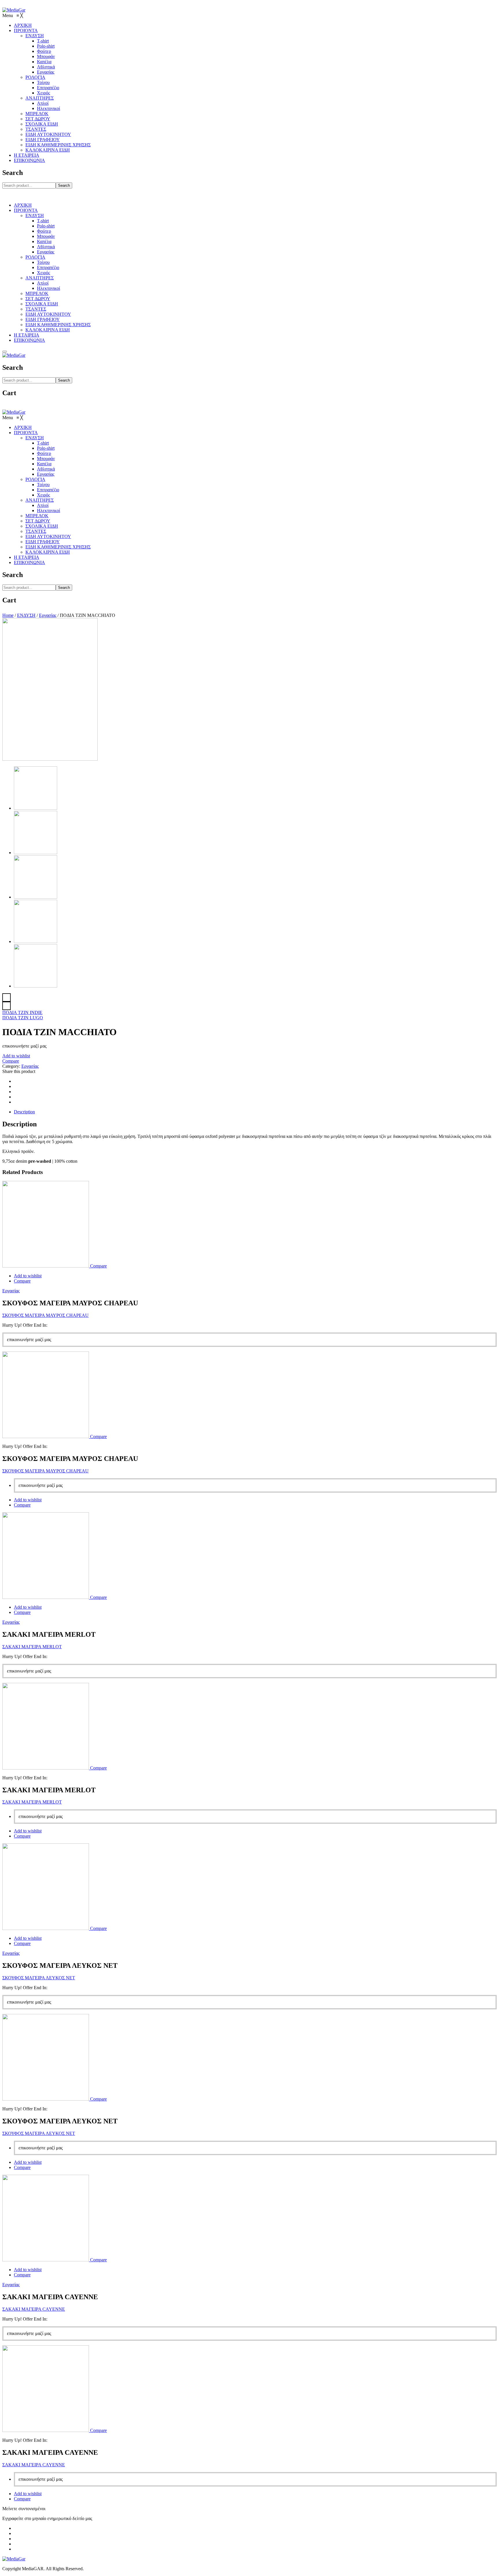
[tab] (255, 1112)
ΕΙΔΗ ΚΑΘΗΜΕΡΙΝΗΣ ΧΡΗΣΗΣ (58, 325)
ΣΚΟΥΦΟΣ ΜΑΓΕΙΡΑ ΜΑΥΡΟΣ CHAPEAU (45, 1315)
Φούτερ (44, 231)
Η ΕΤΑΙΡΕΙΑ (27, 335)
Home (8, 615)
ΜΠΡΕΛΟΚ (37, 293)
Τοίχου (43, 262)
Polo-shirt (46, 226)
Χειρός (43, 273)
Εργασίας (46, 252)
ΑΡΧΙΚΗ (23, 205)
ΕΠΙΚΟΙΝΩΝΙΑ (29, 340)
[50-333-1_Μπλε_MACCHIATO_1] (36, 986)
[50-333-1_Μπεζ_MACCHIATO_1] (36, 941)
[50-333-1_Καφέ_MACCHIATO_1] (36, 897)
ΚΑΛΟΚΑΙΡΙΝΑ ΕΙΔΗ (48, 330)
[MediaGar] (14, 10)
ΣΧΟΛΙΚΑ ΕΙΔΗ (42, 304)
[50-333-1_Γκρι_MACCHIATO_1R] (50, 759)
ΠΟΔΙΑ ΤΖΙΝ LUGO (23, 1018)
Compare (11, 1061)
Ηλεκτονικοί (49, 288)
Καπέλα (44, 241)
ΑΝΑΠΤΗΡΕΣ (40, 278)
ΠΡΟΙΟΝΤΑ (26, 210)
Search (64, 185)
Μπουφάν (46, 236)
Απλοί (43, 283)
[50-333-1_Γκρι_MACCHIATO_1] (36, 853)
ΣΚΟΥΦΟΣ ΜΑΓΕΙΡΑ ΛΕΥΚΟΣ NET (39, 1978)
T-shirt (43, 221)
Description (24, 1112)
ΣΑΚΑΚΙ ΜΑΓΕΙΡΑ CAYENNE (34, 2309)
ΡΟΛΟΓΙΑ (35, 257)
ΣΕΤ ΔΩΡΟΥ (38, 299)
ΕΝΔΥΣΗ (35, 215)
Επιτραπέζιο (48, 267)
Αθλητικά (46, 247)
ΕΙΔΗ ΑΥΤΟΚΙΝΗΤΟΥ (48, 314)
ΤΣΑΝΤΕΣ (36, 309)
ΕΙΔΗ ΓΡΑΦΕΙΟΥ (43, 319)
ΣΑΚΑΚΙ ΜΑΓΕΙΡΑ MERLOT (32, 1647)
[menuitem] (23, 25)
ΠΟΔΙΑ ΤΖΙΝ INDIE (22, 1012)
